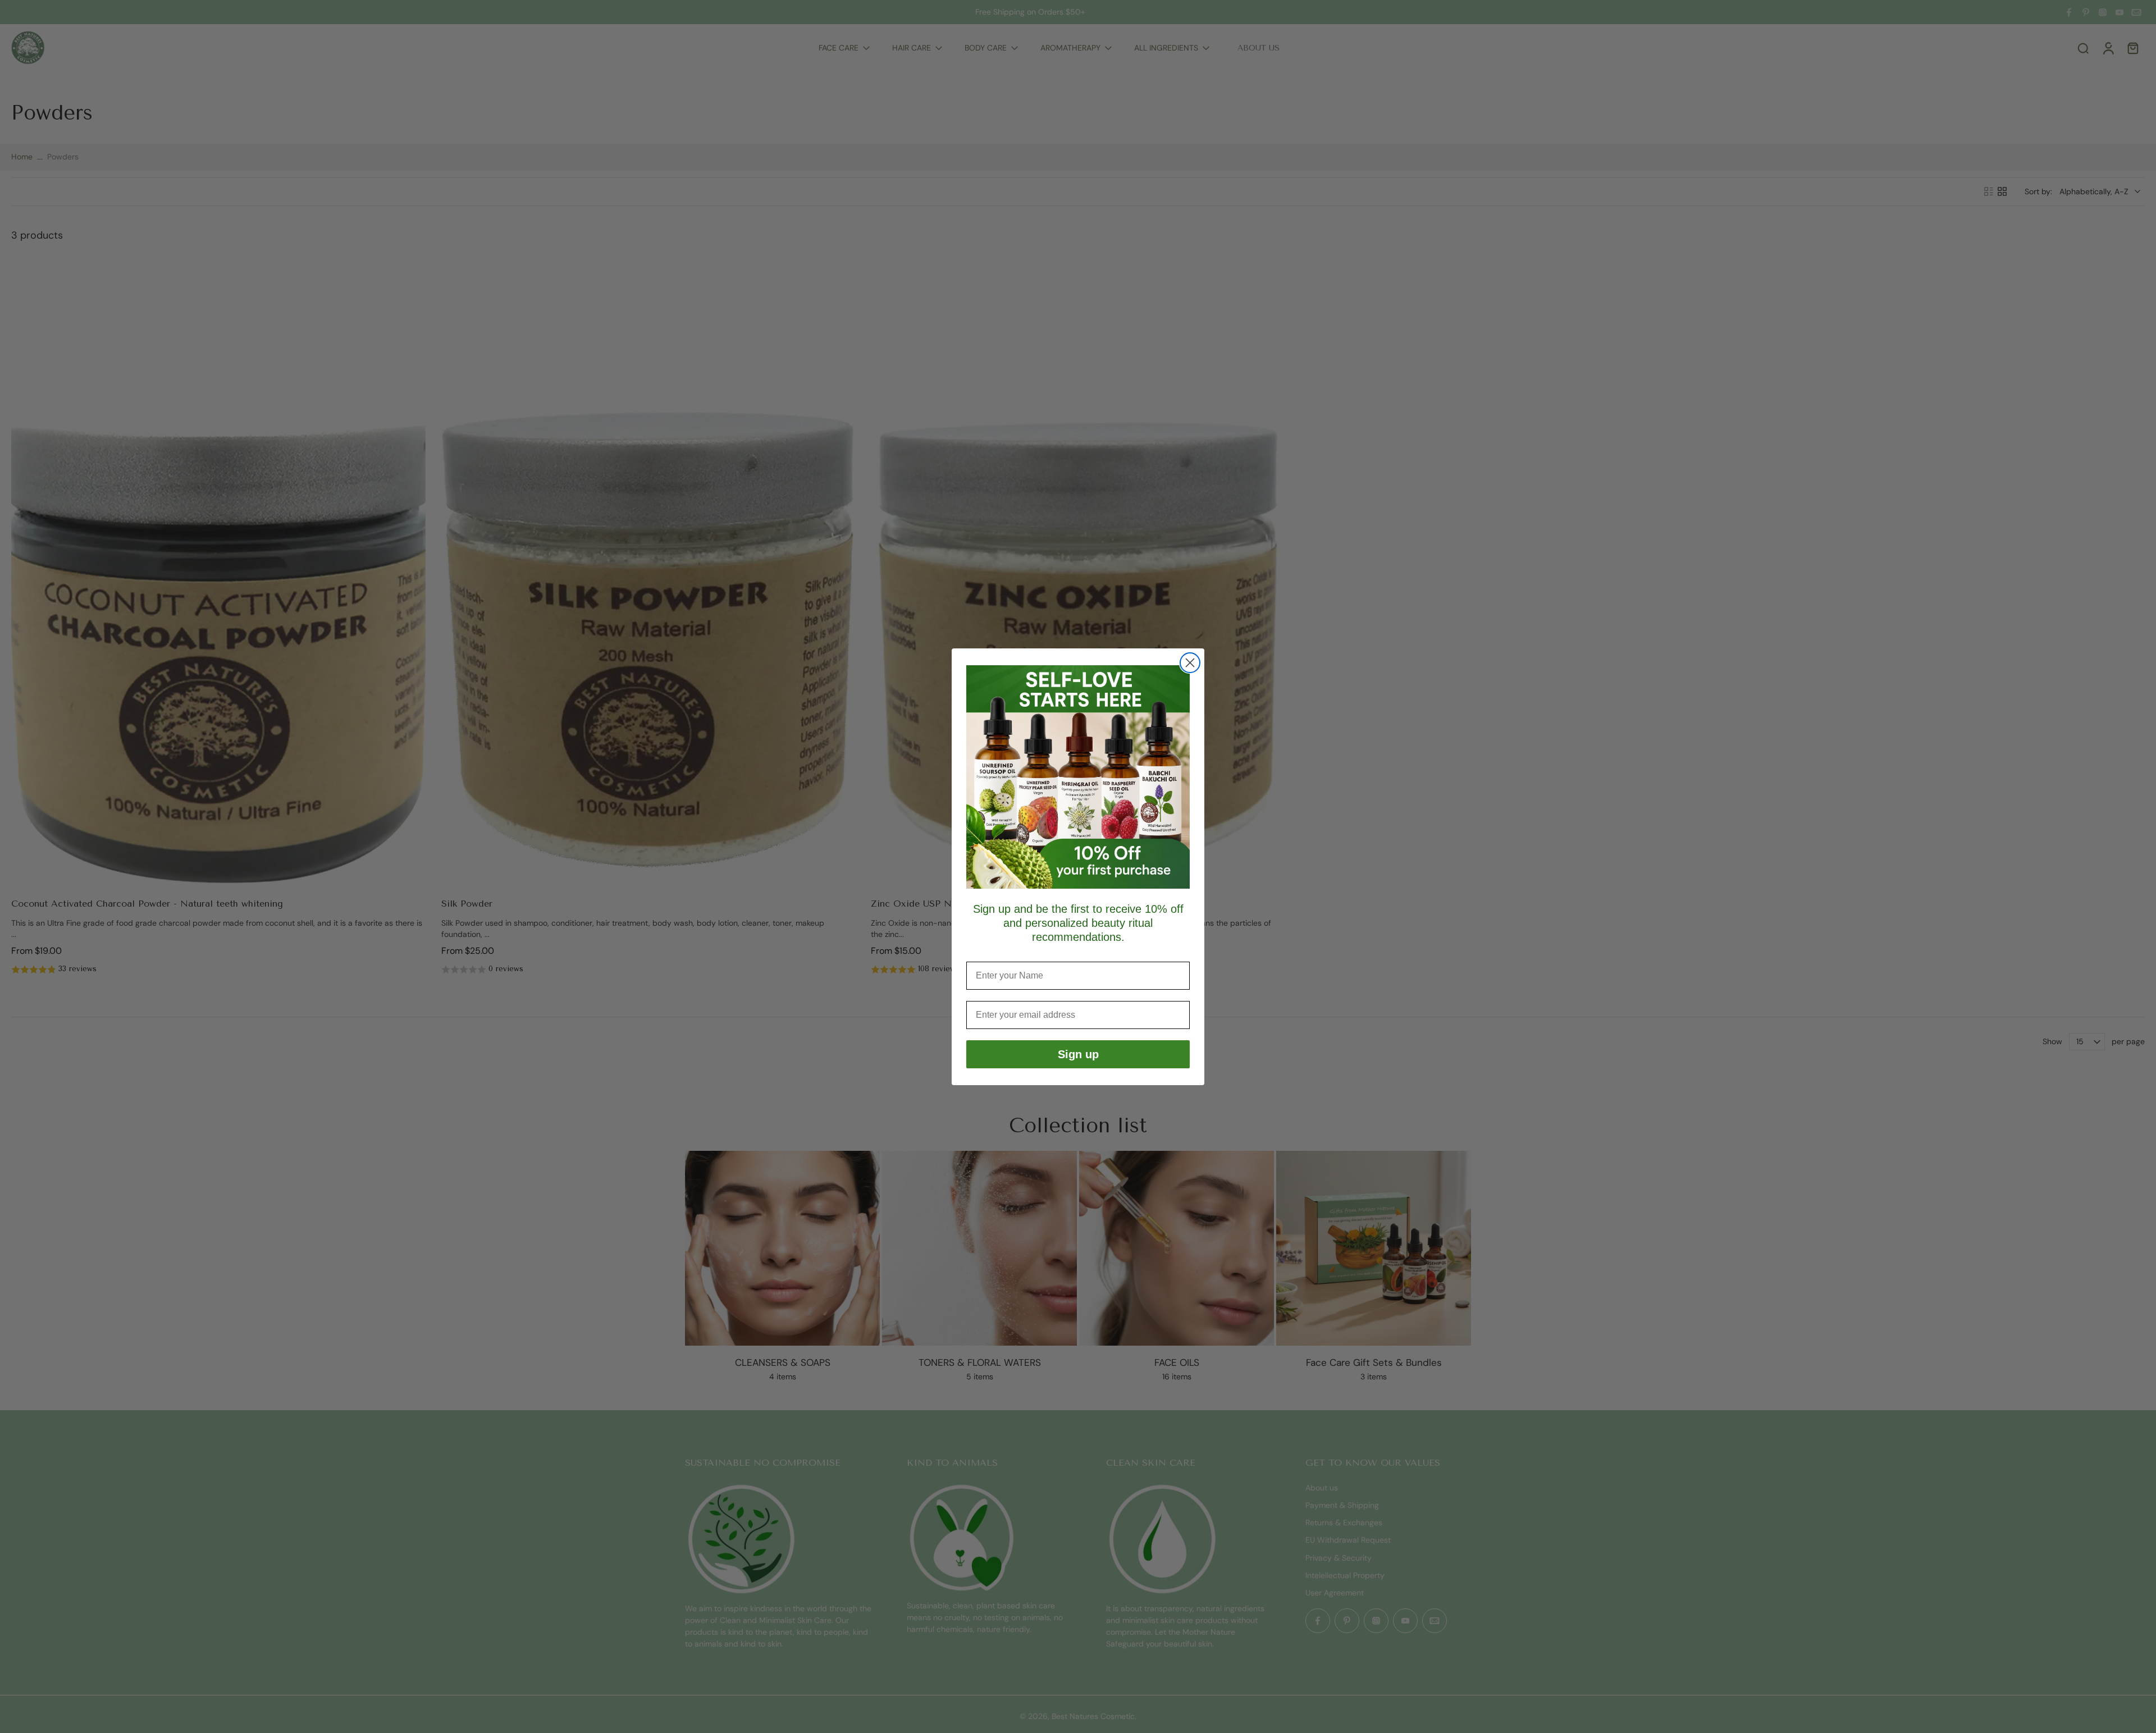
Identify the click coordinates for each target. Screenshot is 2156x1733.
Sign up (1078, 1054)
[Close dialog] (1190, 663)
